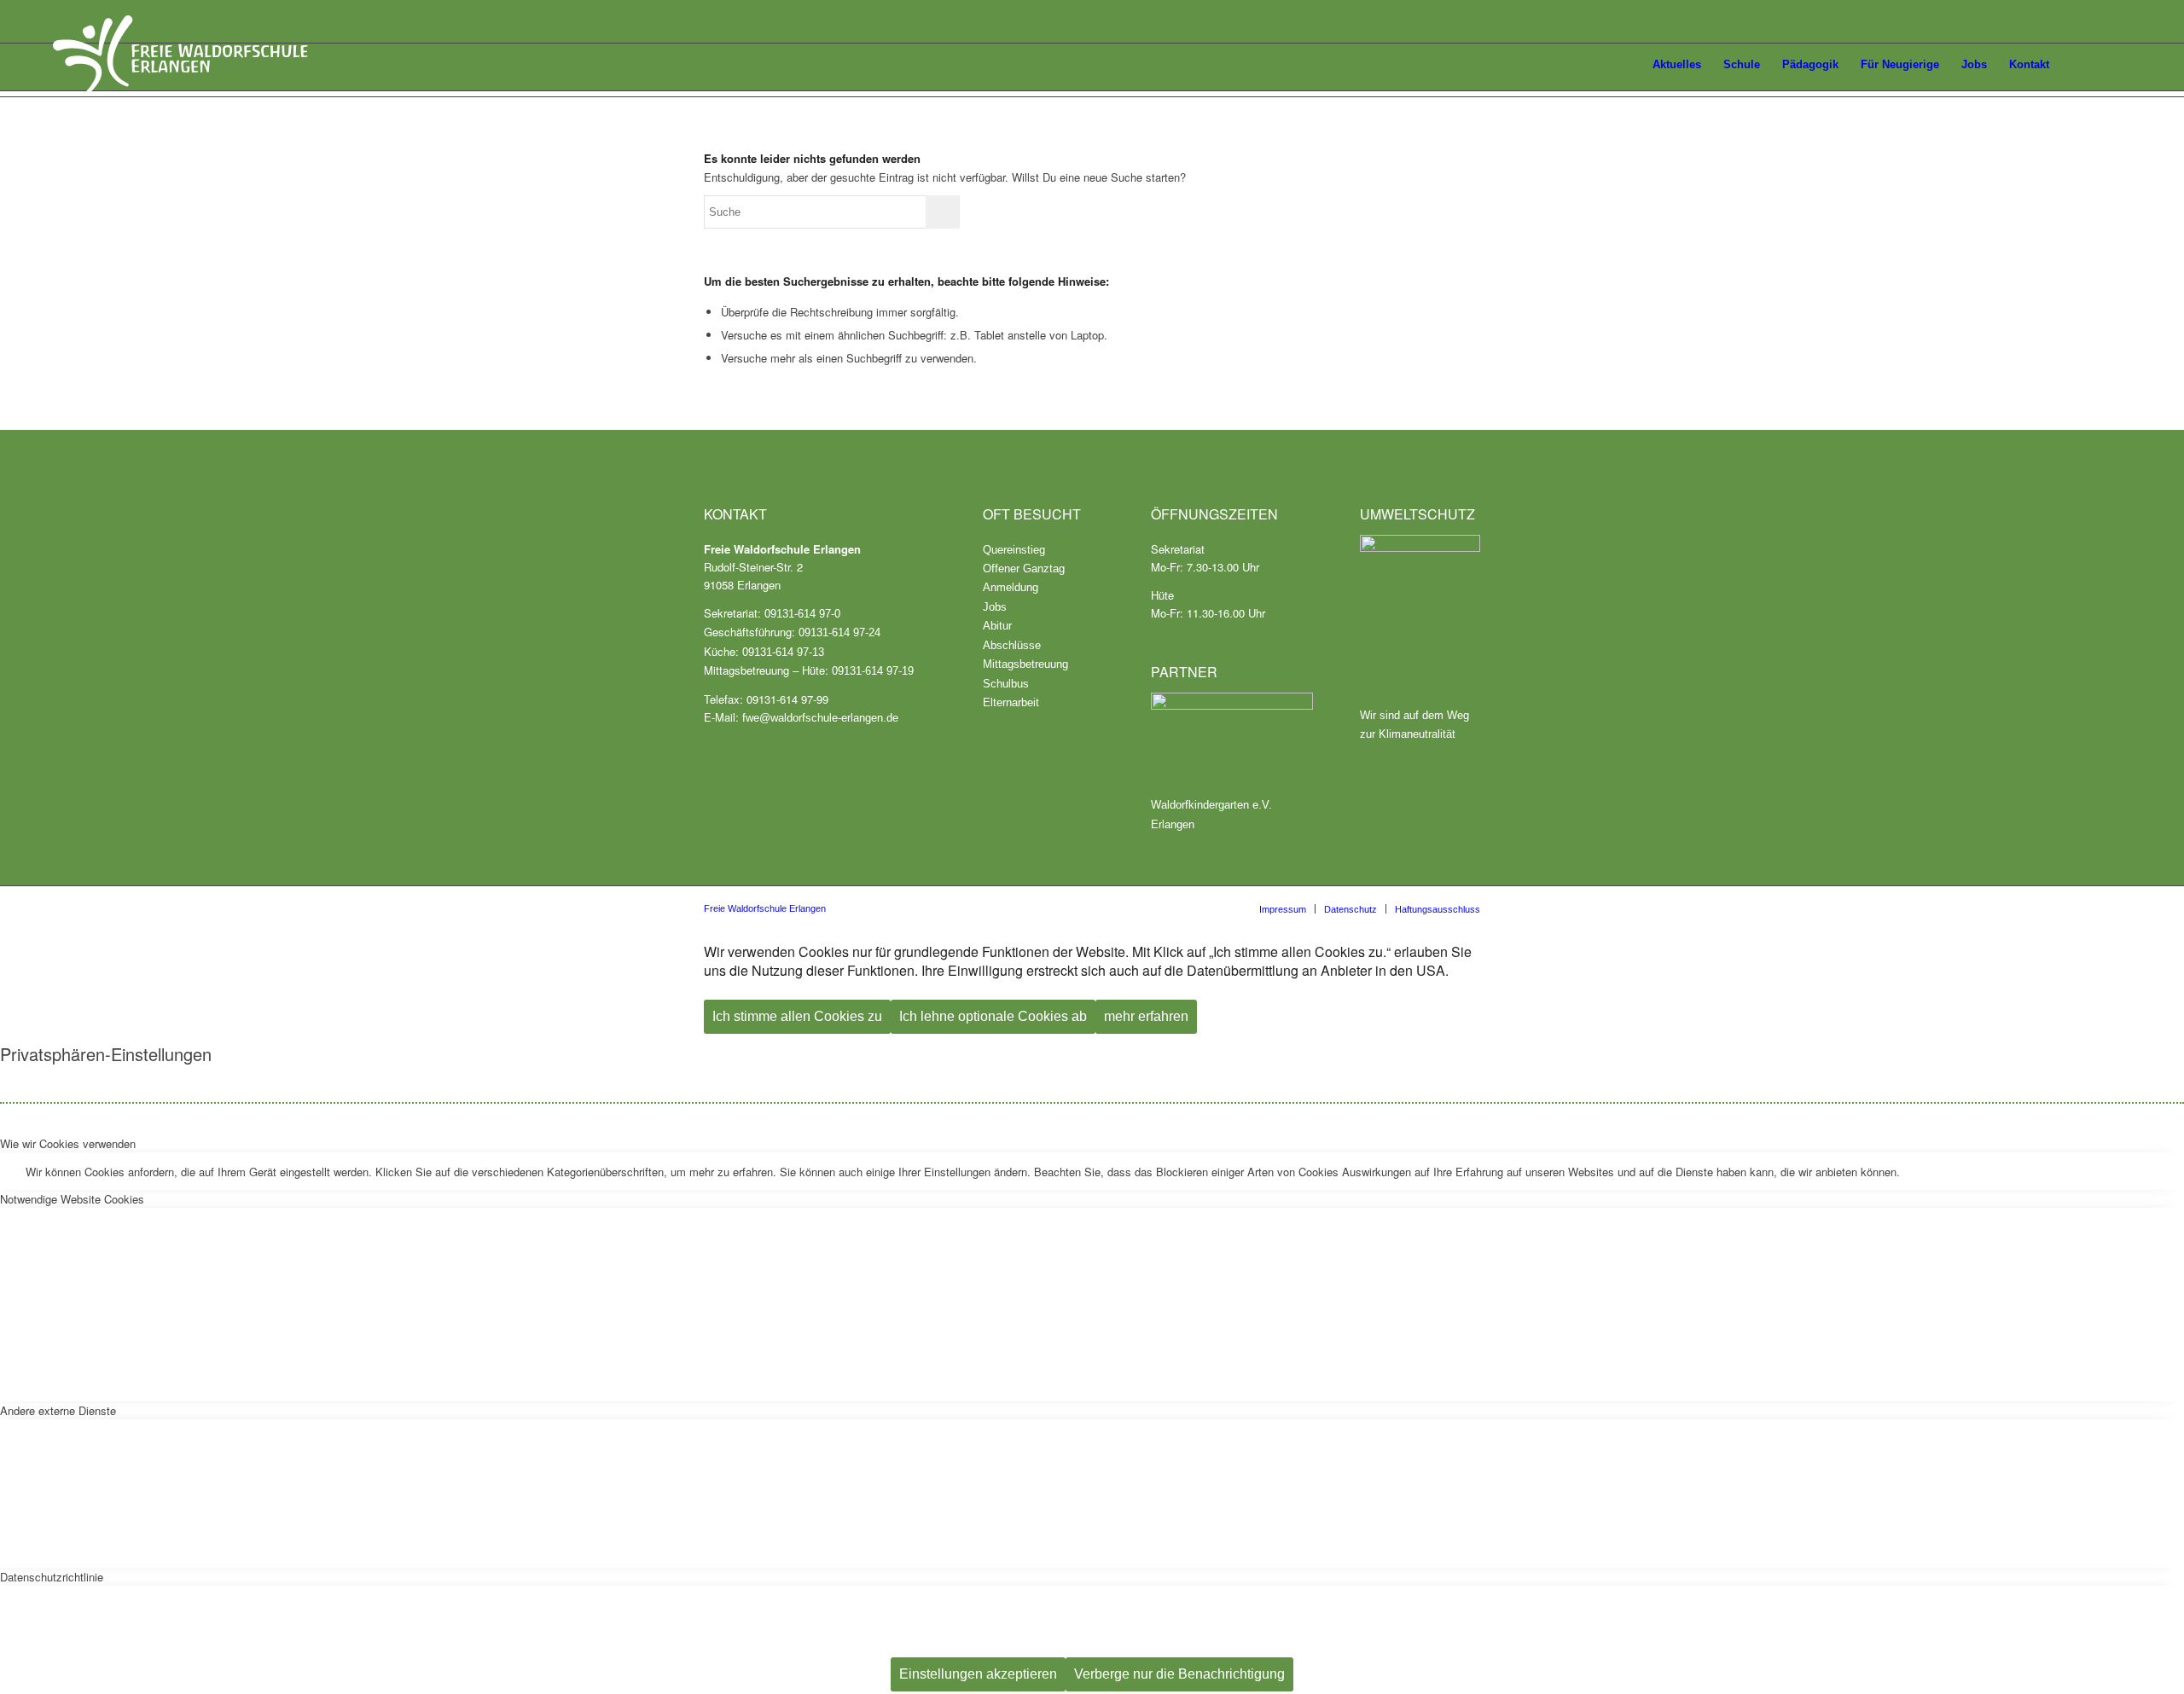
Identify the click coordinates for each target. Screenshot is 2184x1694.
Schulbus (1006, 684)
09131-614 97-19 (873, 671)
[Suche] (2115, 65)
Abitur (997, 626)
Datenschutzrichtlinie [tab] (52, 1577)
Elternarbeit (1011, 702)
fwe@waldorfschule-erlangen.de (820, 718)
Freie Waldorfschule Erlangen (765, 908)
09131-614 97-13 (783, 652)
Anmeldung (1011, 587)
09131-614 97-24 (839, 632)
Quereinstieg (1014, 550)
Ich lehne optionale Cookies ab (993, 1016)
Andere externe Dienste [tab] (58, 1410)
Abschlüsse (1012, 645)
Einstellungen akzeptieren (978, 1674)
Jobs (995, 607)
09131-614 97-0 (802, 614)
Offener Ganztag (1024, 569)
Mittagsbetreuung (1025, 664)
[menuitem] (1622, 67)
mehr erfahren (1146, 1016)
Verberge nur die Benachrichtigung (1179, 1674)
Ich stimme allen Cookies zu (797, 1016)
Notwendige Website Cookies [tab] (72, 1199)
